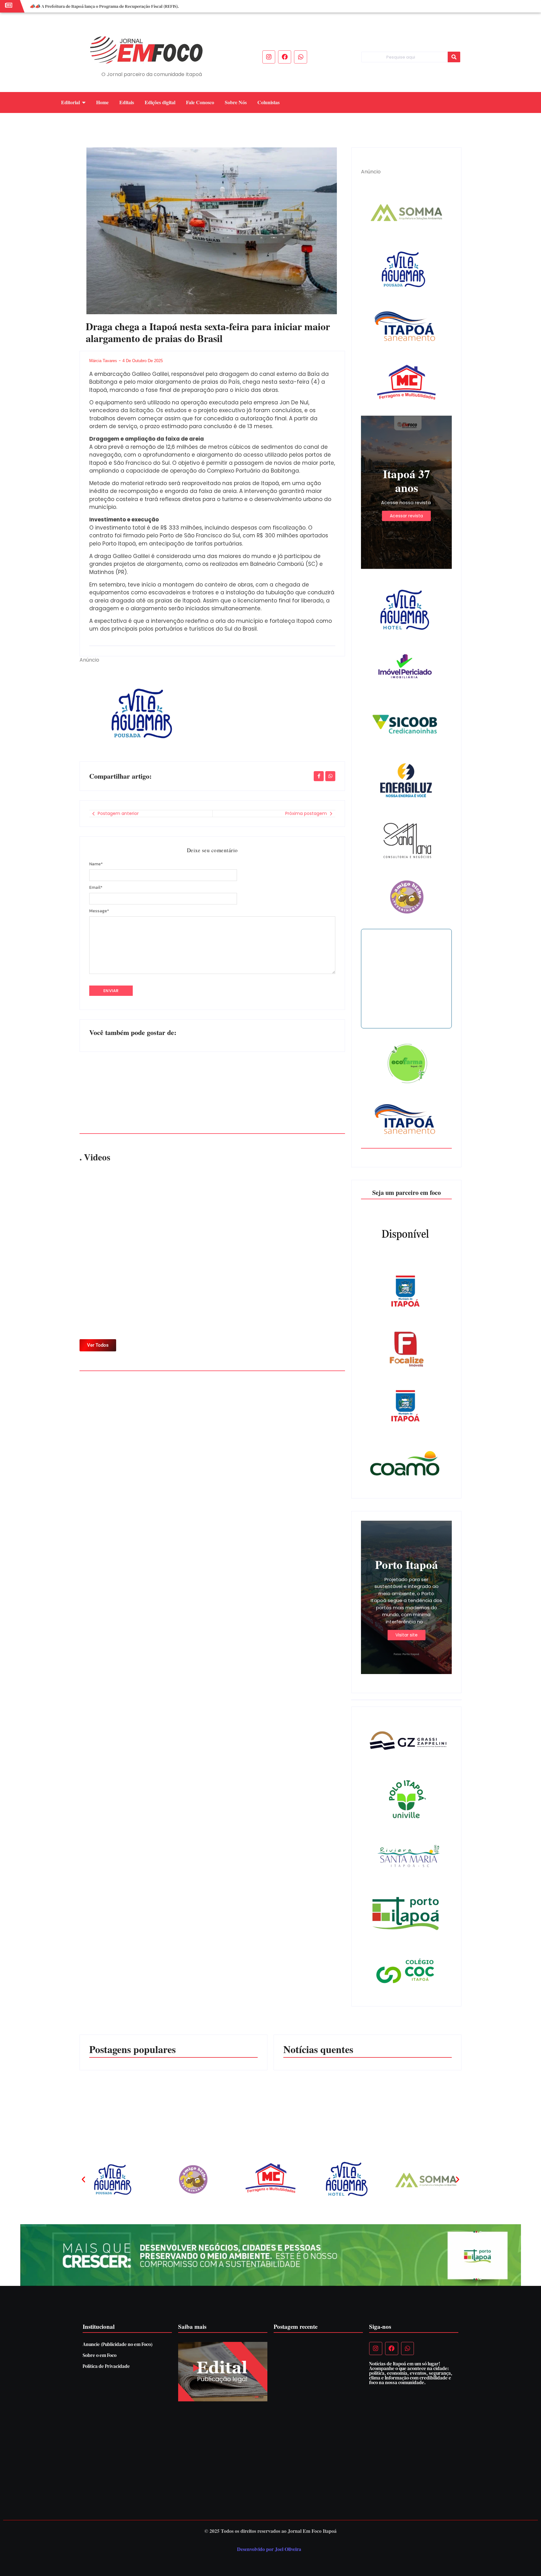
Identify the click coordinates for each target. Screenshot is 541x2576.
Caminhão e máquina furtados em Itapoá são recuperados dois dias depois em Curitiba (312, 2099)
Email (96, 888)
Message (99, 911)
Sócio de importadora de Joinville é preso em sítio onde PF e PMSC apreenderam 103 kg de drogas (279, 1089)
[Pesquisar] (454, 57)
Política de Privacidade (106, 2366)
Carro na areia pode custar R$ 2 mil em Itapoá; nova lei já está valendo (141, 1093)
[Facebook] (285, 57)
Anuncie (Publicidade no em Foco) (118, 2344)
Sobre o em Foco (100, 2355)
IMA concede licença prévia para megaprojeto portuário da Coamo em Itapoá (416, 2102)
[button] (83, 2180)
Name (96, 864)
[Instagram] (269, 57)
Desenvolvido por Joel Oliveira (269, 2549)
